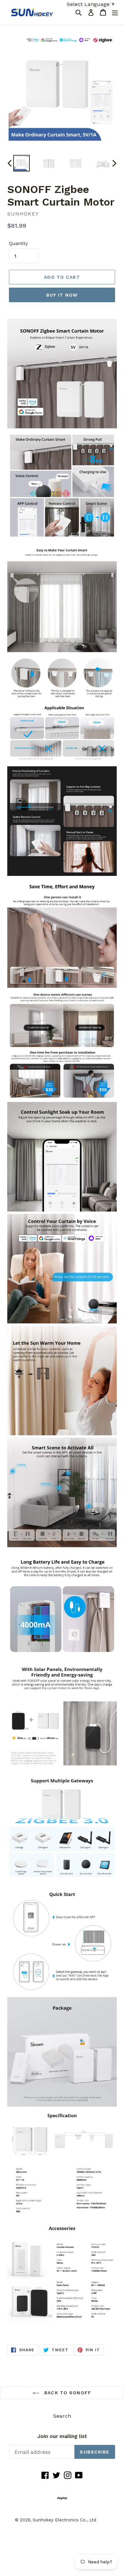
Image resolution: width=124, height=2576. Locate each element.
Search (62, 2416)
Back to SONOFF (67, 2393)
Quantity (18, 243)
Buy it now (62, 295)
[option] (21, 163)
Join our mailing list (62, 2436)
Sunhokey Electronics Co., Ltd (64, 2520)
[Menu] (115, 12)
